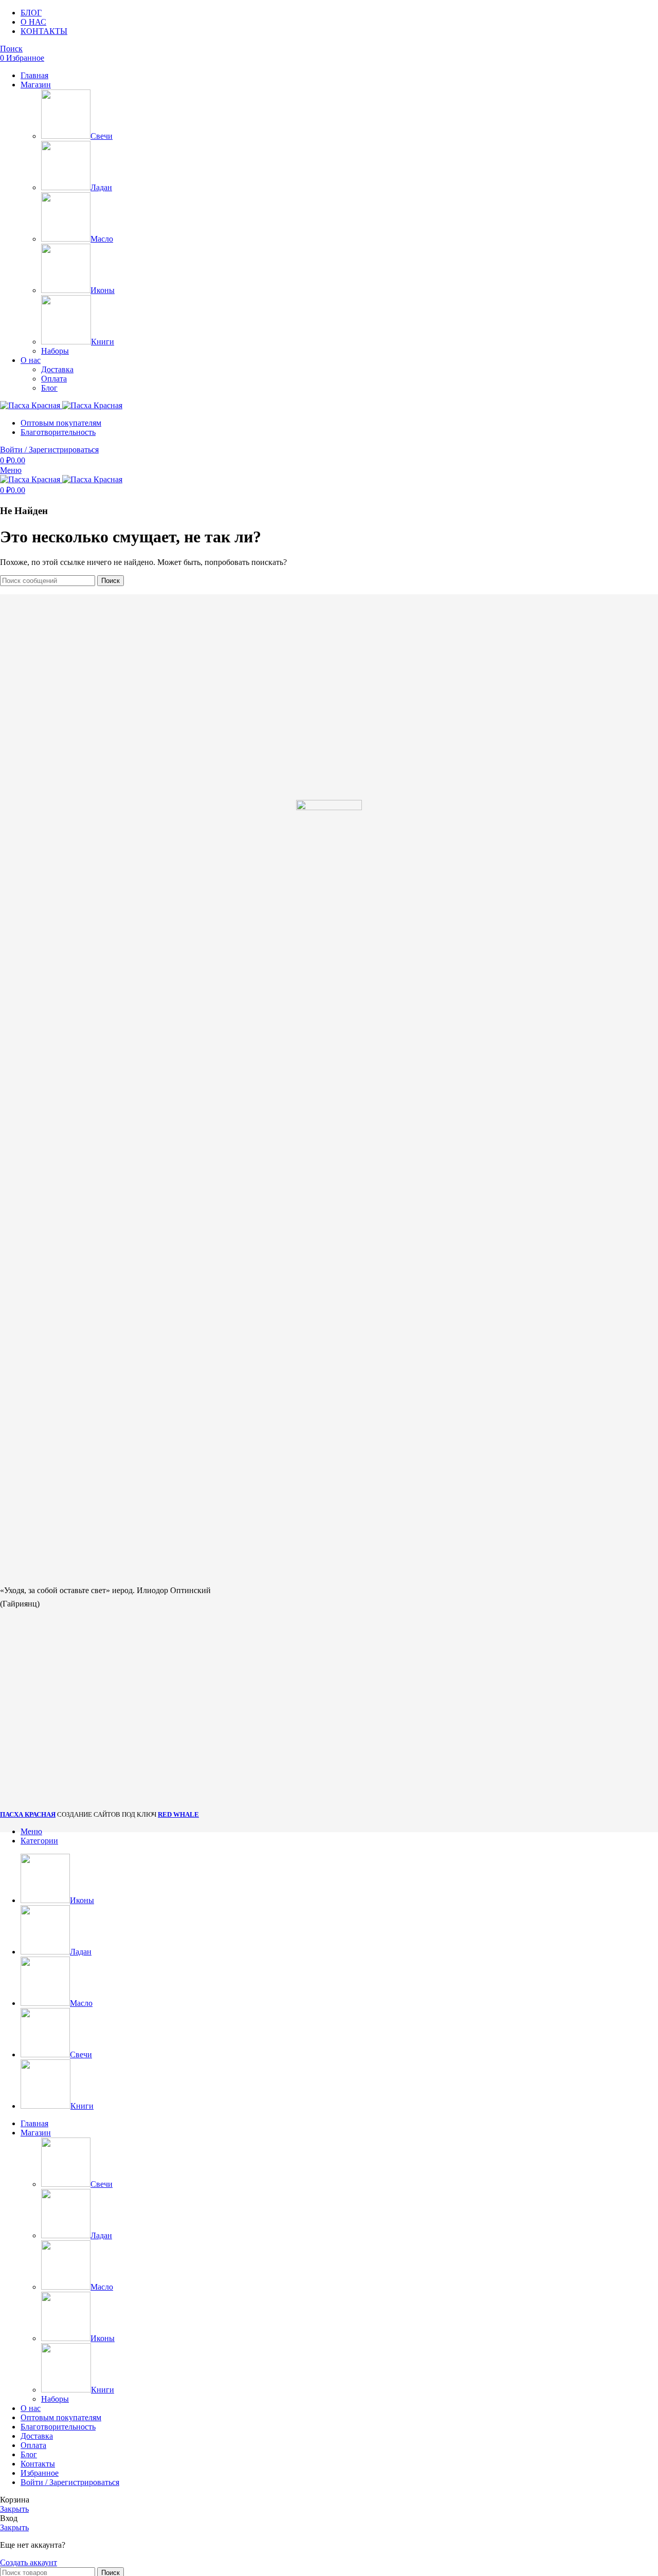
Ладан (101, 187)
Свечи (102, 136)
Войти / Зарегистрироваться (70, 2482)
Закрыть (14, 2509)
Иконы (103, 290)
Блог (49, 388)
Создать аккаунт (29, 2562)
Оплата (54, 379)
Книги (103, 342)
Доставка (57, 369)
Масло (102, 239)
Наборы (55, 351)
